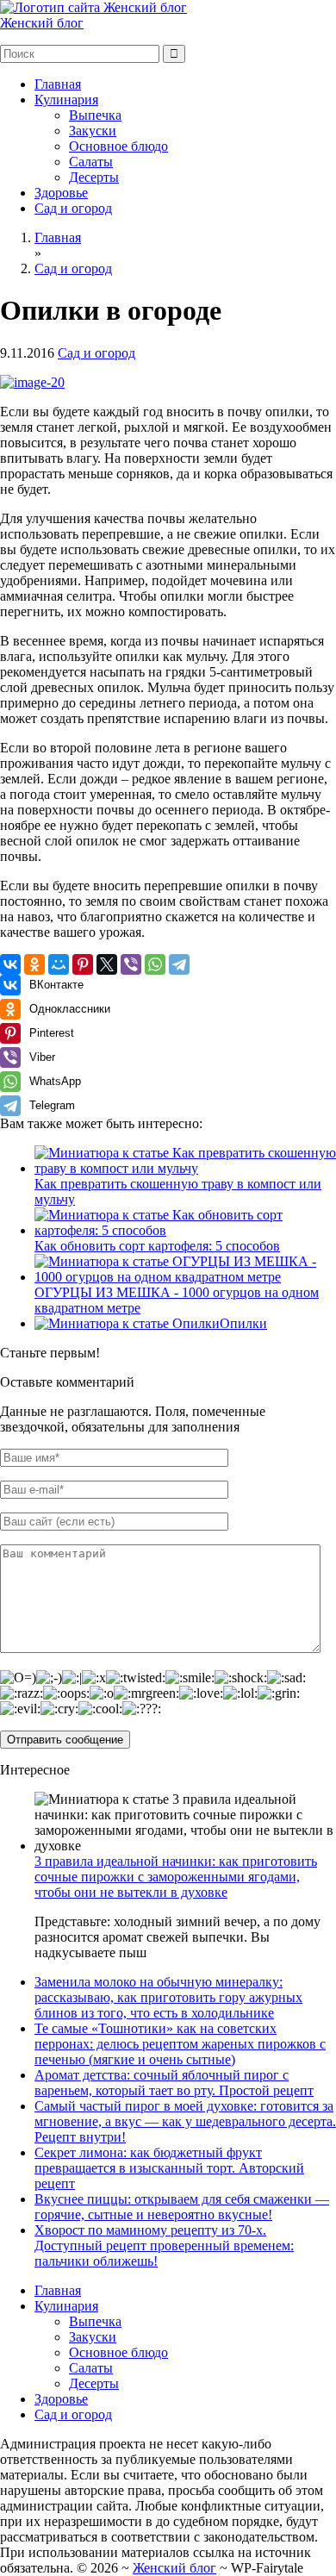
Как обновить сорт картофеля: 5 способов (157, 1246)
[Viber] (131, 964)
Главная (58, 84)
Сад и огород (73, 208)
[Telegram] (179, 964)
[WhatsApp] (155, 964)
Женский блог (42, 23)
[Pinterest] (83, 964)
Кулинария (66, 100)
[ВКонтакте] (10, 964)
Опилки (243, 1323)
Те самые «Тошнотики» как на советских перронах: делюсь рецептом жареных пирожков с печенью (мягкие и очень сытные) (180, 2044)
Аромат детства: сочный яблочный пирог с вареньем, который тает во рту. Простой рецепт (174, 2083)
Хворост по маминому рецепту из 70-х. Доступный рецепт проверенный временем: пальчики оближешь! (164, 2245)
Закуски (93, 131)
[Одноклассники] (34, 964)
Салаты (91, 162)
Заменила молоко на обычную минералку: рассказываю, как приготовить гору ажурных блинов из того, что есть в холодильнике (168, 1997)
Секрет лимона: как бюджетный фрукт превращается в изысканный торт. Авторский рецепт (169, 2168)
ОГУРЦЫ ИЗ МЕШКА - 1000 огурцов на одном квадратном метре (177, 1300)
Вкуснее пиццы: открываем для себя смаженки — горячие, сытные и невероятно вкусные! (182, 2207)
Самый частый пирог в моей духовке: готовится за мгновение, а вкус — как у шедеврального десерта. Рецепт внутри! (185, 2121)
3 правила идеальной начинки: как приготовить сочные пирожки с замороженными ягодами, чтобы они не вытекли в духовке (176, 1877)
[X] (107, 964)
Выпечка (95, 115)
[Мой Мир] (59, 964)
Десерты (94, 177)
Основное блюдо (118, 146)
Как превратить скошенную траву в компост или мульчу (178, 1191)
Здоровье (61, 193)
